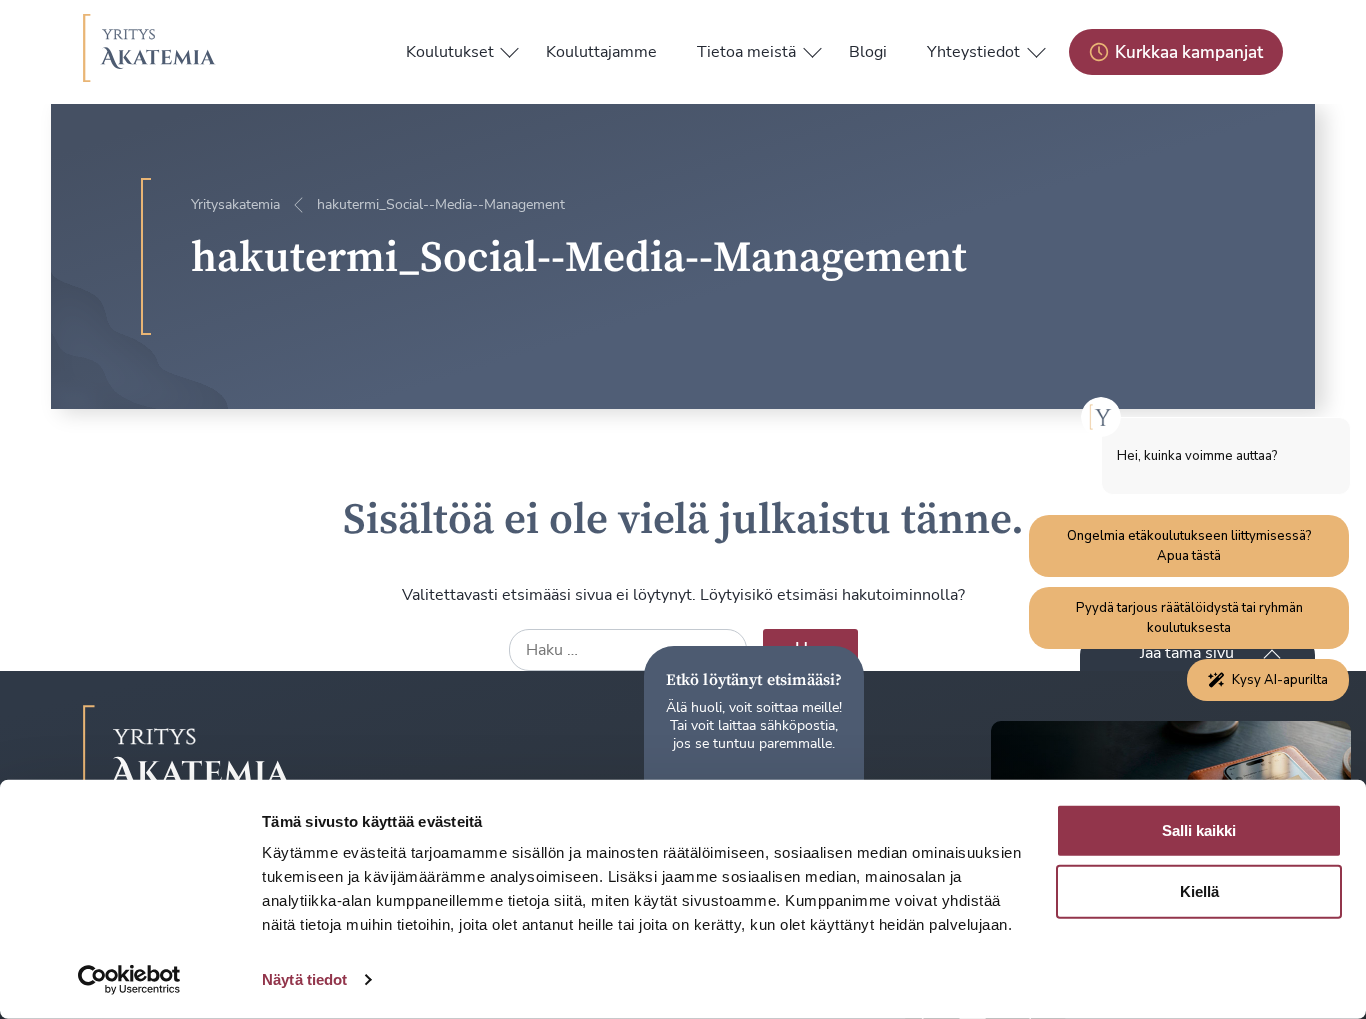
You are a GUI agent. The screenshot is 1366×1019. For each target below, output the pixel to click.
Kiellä (1199, 891)
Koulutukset (450, 52)
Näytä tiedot (304, 979)
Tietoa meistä (746, 52)
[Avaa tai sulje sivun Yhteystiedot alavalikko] (1036, 48)
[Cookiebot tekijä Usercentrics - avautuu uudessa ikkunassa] (129, 980)
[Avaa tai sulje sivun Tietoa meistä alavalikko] (812, 48)
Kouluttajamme (601, 52)
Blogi (868, 52)
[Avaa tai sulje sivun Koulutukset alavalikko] (510, 48)
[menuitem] (450, 52)
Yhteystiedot (973, 52)
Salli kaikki (1199, 830)
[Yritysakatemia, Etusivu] (149, 52)
